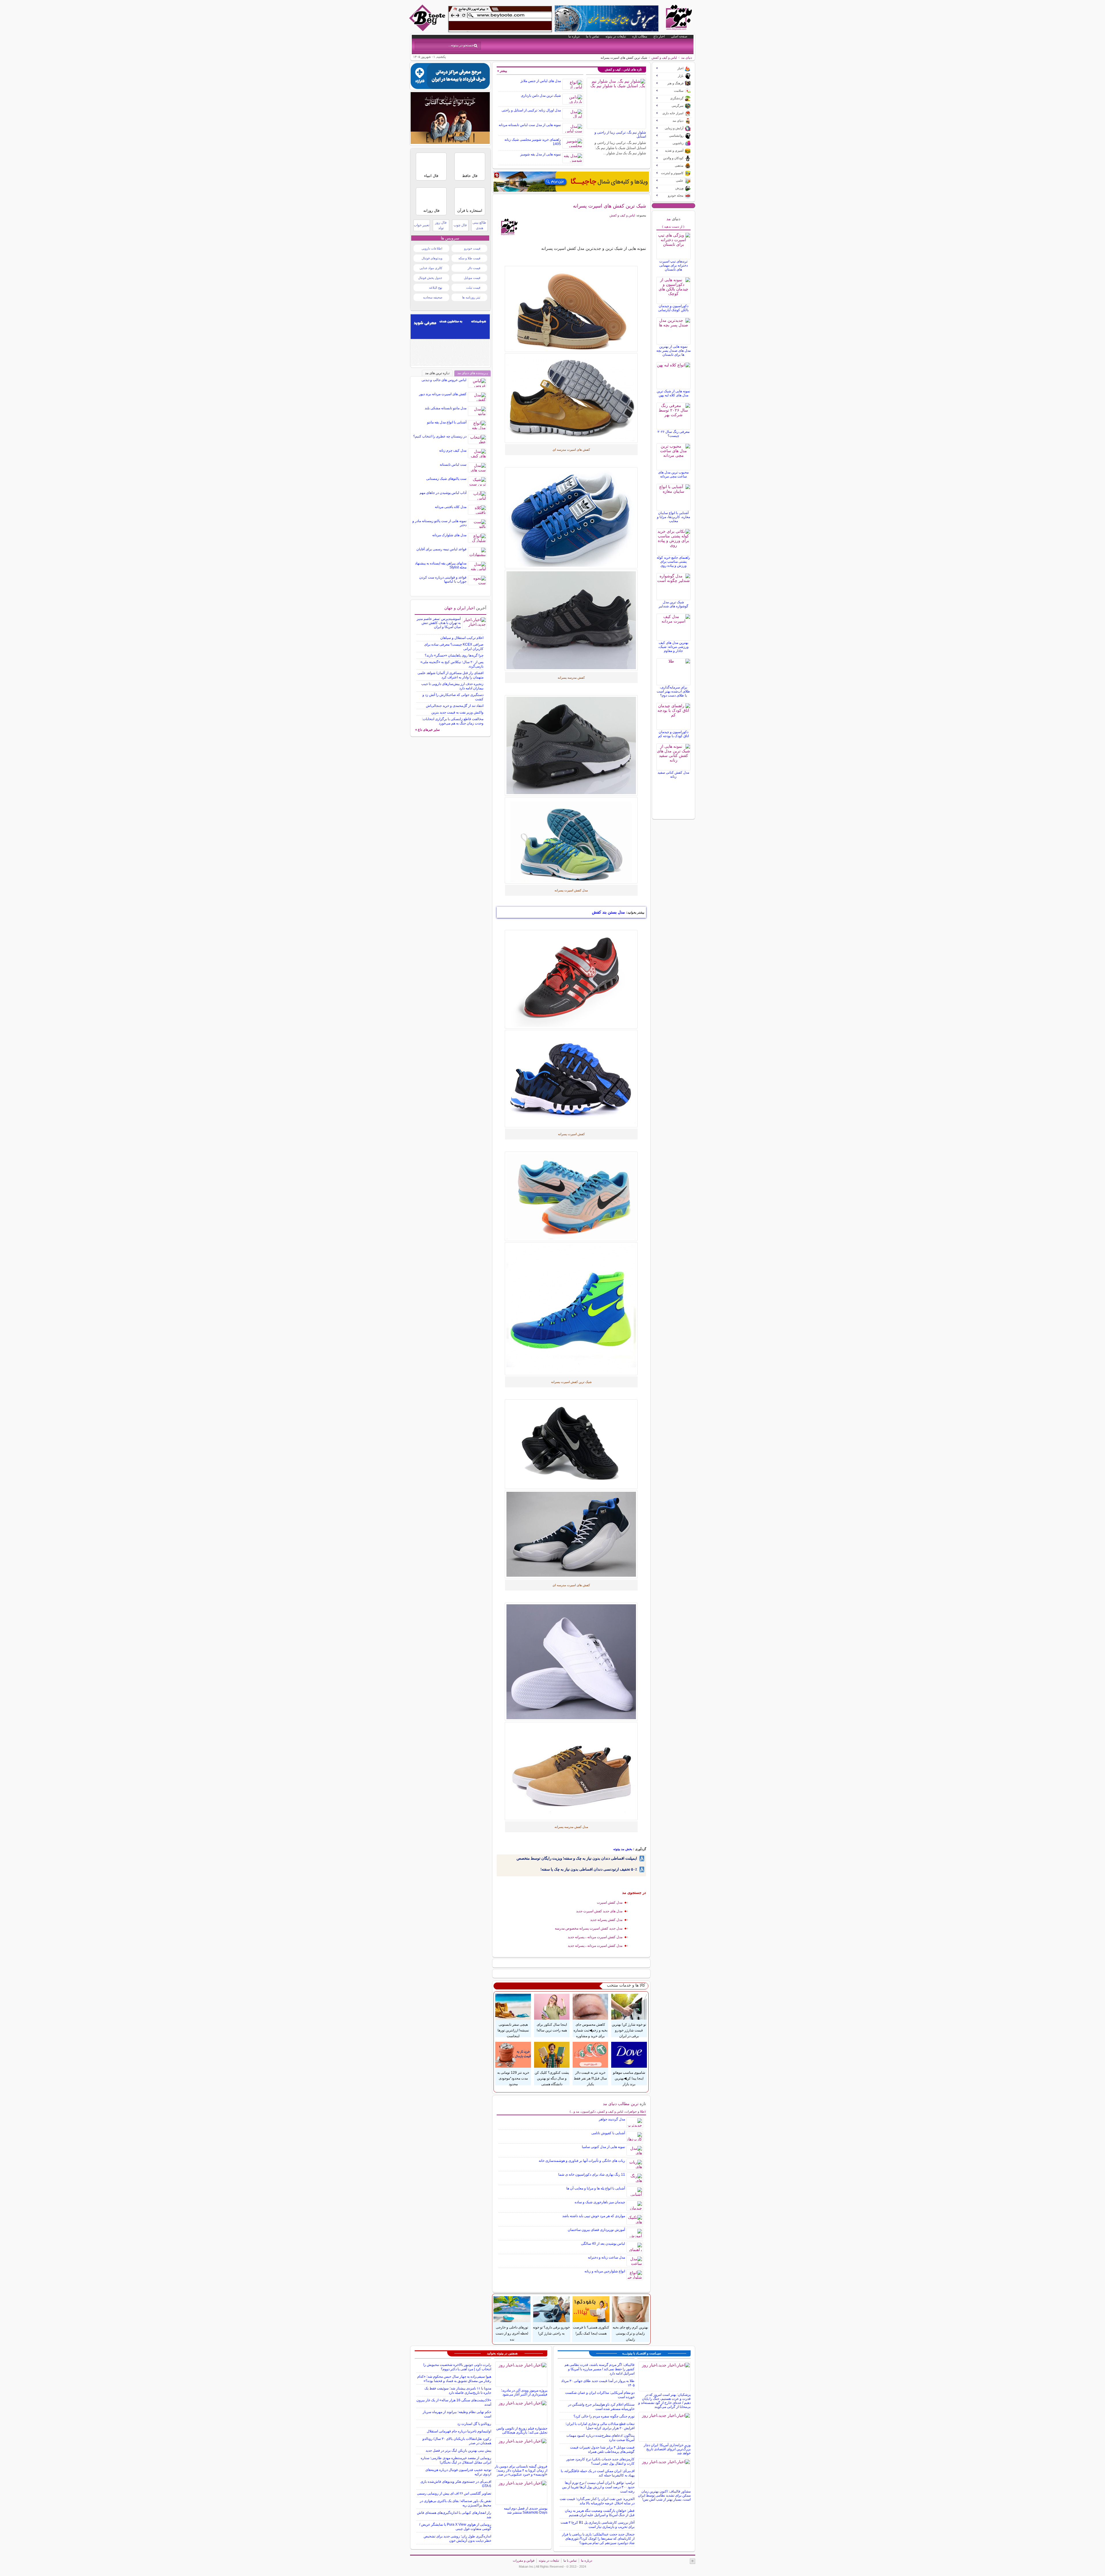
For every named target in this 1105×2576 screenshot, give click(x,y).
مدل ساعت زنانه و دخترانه (606, 2257)
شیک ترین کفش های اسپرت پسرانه (609, 206)
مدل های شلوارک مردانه (449, 535)
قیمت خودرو (472, 248)
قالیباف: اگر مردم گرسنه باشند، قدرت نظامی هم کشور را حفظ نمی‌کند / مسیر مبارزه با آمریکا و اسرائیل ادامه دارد (600, 2369)
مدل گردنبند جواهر (612, 2119)
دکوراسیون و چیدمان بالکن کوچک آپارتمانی (673, 308)
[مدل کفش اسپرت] (571, 309)
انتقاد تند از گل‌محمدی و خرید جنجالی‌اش (455, 706)
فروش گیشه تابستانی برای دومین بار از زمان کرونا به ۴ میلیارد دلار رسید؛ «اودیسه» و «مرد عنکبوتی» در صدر (521, 2470)
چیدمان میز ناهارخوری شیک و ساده (600, 2202)
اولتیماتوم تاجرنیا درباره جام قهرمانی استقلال (459, 2431)
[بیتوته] (428, 30)
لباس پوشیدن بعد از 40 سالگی (603, 2244)
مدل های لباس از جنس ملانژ (541, 81)
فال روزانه (431, 211)
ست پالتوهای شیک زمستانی (446, 479)
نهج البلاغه (436, 288)
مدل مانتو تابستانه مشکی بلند (446, 408)
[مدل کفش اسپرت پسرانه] (571, 518)
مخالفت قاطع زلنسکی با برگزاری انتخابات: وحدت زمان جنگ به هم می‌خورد (453, 721)
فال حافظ (470, 176)
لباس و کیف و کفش (664, 58)
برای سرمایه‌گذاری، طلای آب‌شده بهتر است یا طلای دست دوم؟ (673, 691)
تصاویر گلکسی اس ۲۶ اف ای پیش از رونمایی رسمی (454, 2493)
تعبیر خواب (422, 225)
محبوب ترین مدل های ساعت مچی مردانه (673, 474)
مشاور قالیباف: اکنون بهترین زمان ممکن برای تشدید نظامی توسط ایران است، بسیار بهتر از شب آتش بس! (664, 2495)
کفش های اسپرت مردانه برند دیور (443, 394)
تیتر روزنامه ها (471, 297)
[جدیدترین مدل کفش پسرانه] (571, 620)
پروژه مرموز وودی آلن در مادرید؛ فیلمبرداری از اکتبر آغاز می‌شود (524, 2392)
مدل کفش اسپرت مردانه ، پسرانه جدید (595, 1937)
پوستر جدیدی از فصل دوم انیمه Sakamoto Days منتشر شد (526, 2510)
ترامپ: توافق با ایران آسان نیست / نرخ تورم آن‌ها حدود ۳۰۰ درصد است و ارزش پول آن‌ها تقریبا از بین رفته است (598, 2487)
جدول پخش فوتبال (430, 278)
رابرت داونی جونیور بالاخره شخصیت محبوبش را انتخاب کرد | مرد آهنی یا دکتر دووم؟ (457, 2367)
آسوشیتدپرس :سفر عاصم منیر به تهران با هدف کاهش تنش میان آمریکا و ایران (439, 623)
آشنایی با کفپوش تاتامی (608, 2133)
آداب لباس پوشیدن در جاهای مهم (443, 493)
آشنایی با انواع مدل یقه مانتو (447, 422)
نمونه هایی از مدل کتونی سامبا (603, 2147)
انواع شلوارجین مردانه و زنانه (605, 2271)
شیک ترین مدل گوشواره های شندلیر (674, 604)
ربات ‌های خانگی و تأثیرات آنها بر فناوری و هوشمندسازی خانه (582, 2161)
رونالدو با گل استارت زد (474, 2424)
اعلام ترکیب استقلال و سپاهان (462, 638)
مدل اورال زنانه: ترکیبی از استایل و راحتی (531, 110)
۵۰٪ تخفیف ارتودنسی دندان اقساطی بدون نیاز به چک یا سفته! (589, 1869)
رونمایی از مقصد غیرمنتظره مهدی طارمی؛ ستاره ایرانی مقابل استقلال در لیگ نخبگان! (456, 2460)
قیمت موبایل (472, 278)
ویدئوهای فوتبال (432, 258)
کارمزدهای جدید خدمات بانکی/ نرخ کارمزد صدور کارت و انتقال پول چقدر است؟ (600, 2461)
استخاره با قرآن (470, 211)
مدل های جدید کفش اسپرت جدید (599, 1911)
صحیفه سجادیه (433, 297)
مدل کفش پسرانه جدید (606, 1920)
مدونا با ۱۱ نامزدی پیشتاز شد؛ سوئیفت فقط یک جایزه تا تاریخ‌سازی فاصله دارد (458, 2390)
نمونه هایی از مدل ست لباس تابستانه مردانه (530, 125)
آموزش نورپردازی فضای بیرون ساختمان (596, 2230)
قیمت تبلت (473, 288)
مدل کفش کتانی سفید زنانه (673, 775)
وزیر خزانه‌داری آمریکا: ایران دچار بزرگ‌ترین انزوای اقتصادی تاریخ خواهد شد (667, 2449)
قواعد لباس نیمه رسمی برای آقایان (441, 549)
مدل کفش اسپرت (610, 1902)
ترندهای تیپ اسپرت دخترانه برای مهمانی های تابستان (674, 265)
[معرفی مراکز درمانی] (450, 87)
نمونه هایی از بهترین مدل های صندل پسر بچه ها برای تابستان (674, 351)
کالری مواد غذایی (431, 268)
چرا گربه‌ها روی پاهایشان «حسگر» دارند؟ (454, 655)
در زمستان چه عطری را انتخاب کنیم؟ (440, 436)
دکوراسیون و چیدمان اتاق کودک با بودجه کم (674, 734)
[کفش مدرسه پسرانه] (571, 840)
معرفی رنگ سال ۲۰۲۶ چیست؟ (674, 434)
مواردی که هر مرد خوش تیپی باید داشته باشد (594, 2216)
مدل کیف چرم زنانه (453, 450)
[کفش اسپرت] (571, 745)
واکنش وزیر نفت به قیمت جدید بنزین (457, 712)
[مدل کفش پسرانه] (571, 1309)
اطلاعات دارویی (432, 248)
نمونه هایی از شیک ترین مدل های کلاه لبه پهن (673, 393)
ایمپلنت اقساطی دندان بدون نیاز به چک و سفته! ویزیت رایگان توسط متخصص (577, 1858)
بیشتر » (502, 71)
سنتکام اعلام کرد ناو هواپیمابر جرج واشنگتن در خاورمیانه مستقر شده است (601, 2407)
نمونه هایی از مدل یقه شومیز (541, 154)
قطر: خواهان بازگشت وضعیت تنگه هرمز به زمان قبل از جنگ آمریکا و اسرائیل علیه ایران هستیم (600, 2513)
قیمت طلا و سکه (469, 258)
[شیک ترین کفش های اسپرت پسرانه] (571, 398)
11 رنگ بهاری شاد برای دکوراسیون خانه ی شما (592, 2174)
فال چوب (460, 225)
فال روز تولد (441, 225)
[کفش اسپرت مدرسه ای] (571, 1079)
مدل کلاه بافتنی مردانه (451, 507)
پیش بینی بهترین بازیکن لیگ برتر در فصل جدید (458, 2451)
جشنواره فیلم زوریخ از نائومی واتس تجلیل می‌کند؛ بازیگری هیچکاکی (522, 2430)
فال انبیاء (431, 176)
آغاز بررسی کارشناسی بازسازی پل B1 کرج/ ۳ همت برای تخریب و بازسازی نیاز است (598, 2525)
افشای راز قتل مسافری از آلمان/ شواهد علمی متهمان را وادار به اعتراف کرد (450, 675)
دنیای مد (687, 58)
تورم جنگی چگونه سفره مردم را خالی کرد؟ (604, 2416)
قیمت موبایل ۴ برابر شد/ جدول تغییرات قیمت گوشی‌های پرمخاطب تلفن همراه (602, 2450)
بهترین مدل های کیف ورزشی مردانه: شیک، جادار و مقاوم (673, 647)
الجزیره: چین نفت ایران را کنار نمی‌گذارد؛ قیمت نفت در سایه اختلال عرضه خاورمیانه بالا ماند (597, 2501)
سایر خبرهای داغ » (427, 730)
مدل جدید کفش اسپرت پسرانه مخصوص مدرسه (589, 1928)
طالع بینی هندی (479, 225)
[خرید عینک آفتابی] (450, 142)
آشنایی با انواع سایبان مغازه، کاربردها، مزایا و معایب (674, 517)
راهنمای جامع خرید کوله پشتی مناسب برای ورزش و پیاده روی (673, 562)
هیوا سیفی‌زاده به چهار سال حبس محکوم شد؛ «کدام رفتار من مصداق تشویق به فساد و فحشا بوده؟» (454, 2379)
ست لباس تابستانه (453, 465)
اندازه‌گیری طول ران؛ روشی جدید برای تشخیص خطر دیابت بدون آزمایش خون (457, 2538)
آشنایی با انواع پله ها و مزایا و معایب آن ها (596, 2188)
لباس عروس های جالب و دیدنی (444, 380)
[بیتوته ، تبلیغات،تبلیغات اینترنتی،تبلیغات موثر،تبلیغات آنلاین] (500, 19)
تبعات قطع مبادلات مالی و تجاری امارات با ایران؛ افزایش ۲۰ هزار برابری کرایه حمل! (600, 2426)
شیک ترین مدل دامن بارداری (541, 96)
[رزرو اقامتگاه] (571, 182)
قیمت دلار (474, 268)
